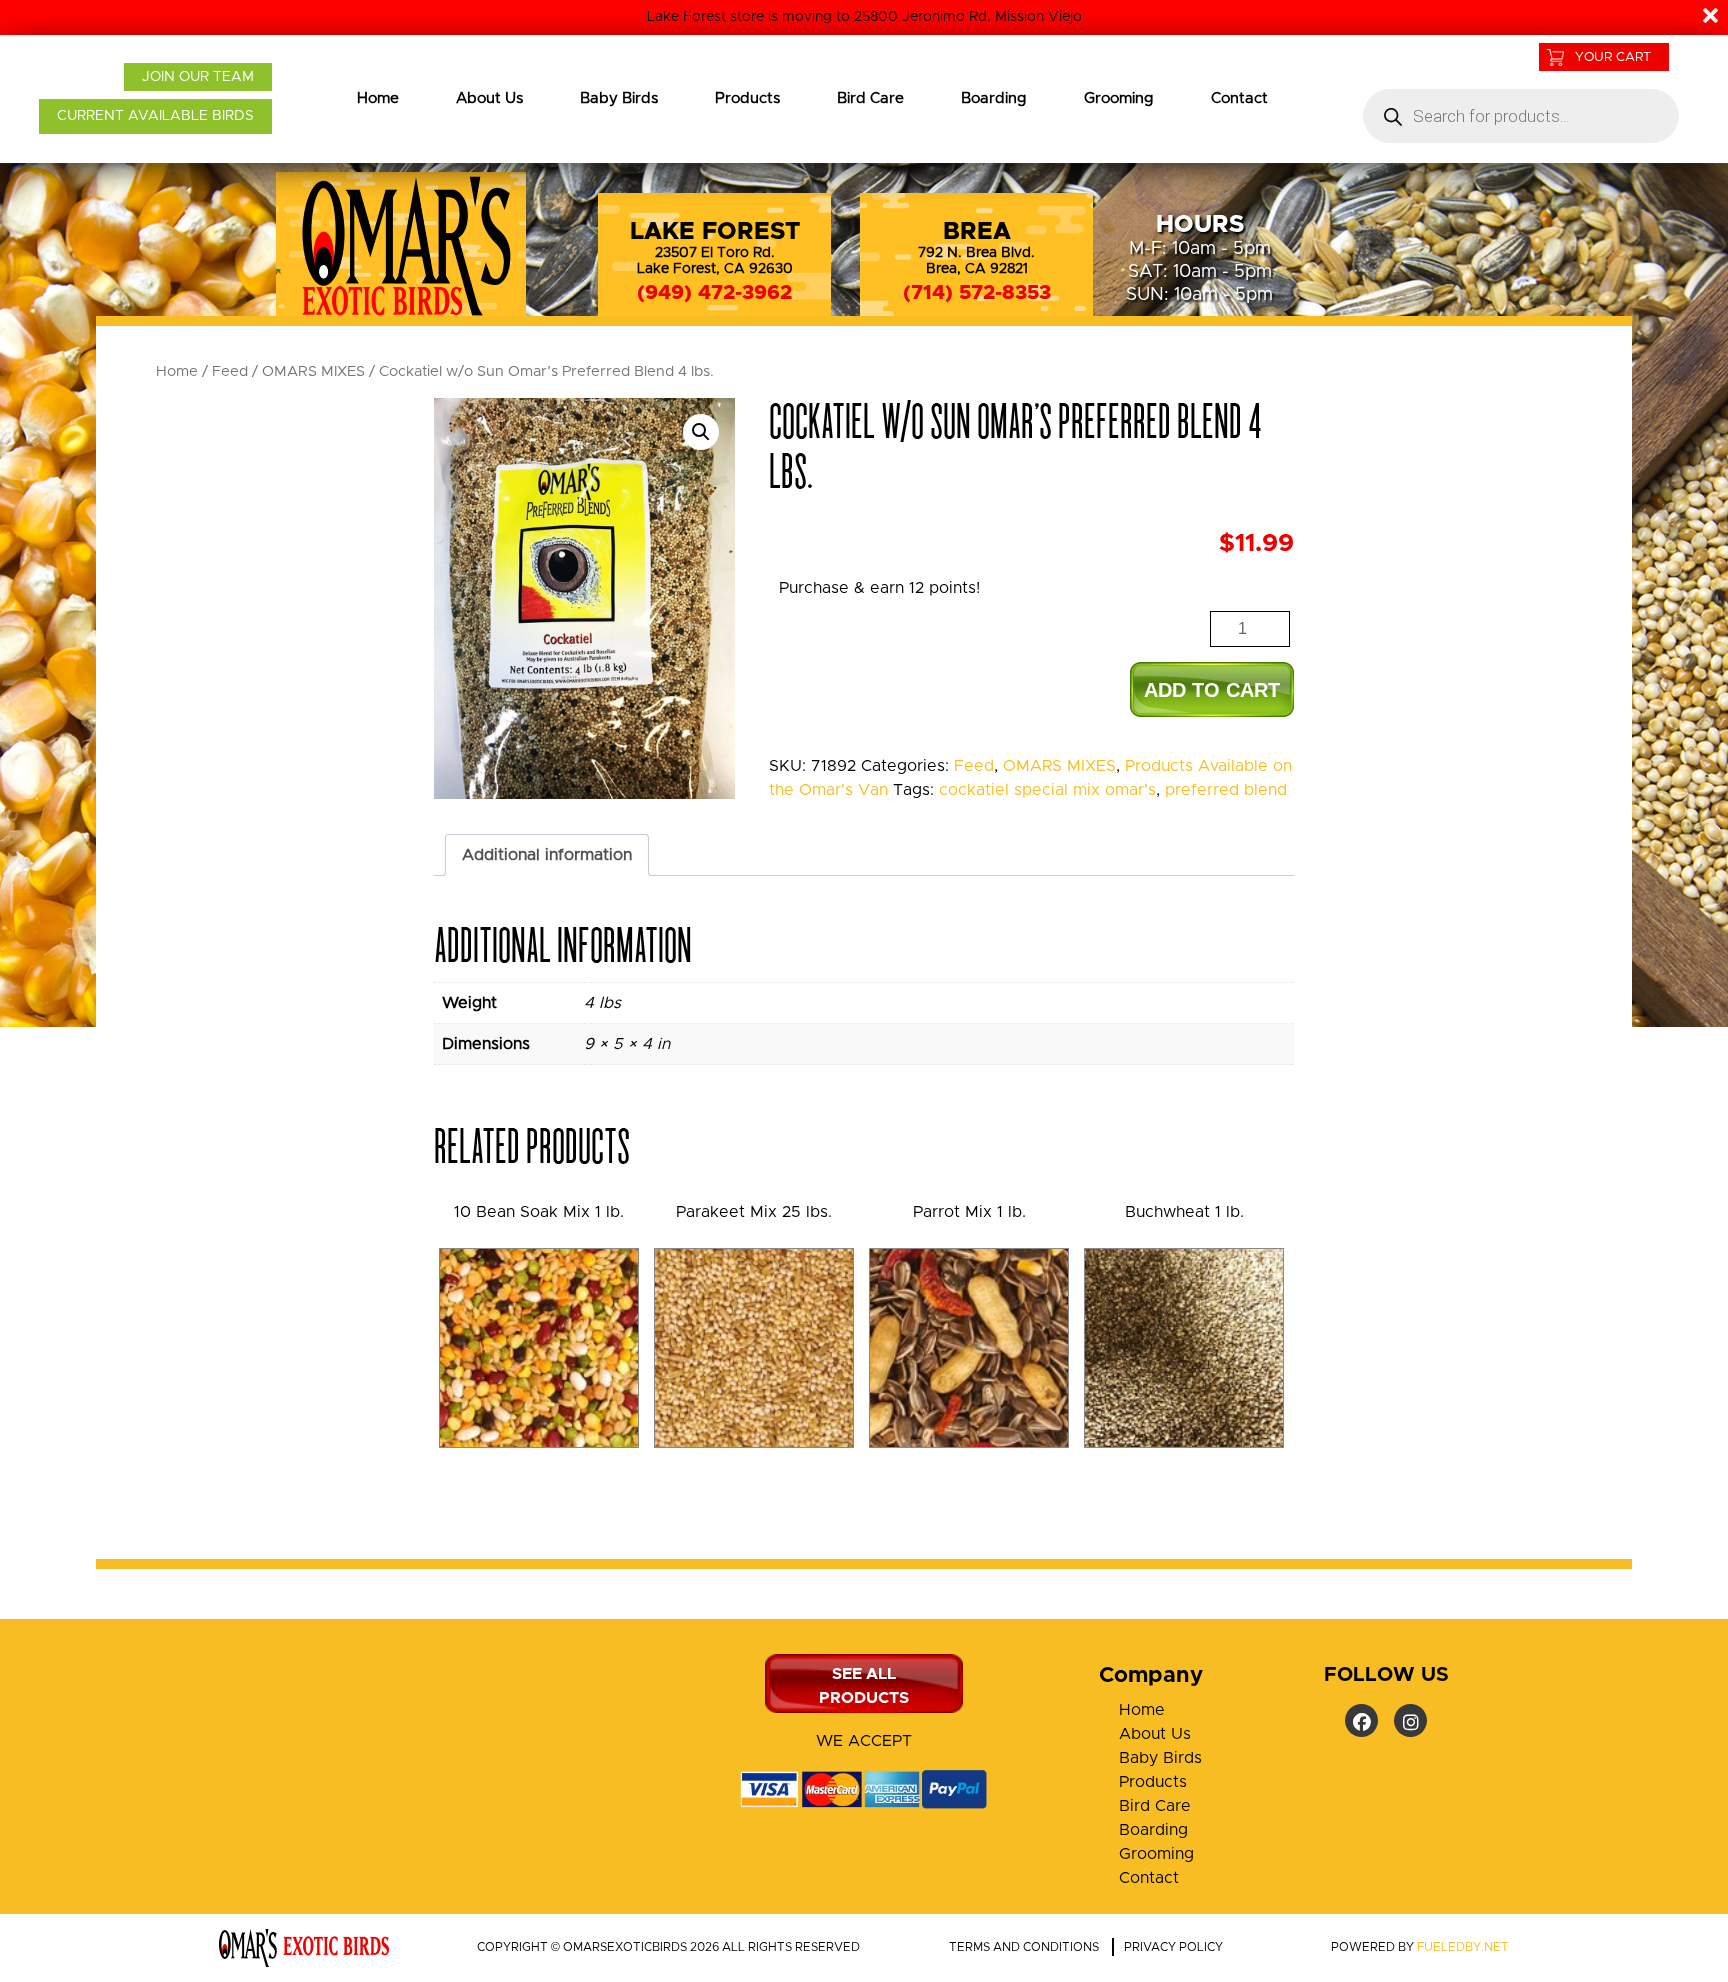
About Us (489, 98)
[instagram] (1410, 1720)
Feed (230, 371)
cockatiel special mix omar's (1047, 790)
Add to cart (1212, 690)
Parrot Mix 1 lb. (969, 1212)
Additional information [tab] (547, 855)
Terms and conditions (1024, 1947)
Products (747, 98)
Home (378, 98)
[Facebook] (1361, 1720)
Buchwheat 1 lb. (1184, 1212)
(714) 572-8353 (977, 293)
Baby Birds (619, 98)
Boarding (994, 98)
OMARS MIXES (313, 371)
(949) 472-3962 (714, 293)
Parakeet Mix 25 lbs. (754, 1212)
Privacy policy (1173, 1947)
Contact (1239, 98)
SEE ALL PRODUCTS (864, 1686)
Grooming (1119, 98)
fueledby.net (1463, 1947)
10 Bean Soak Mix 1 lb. (539, 1212)
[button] (701, 432)
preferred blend (1226, 790)
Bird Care (870, 98)
